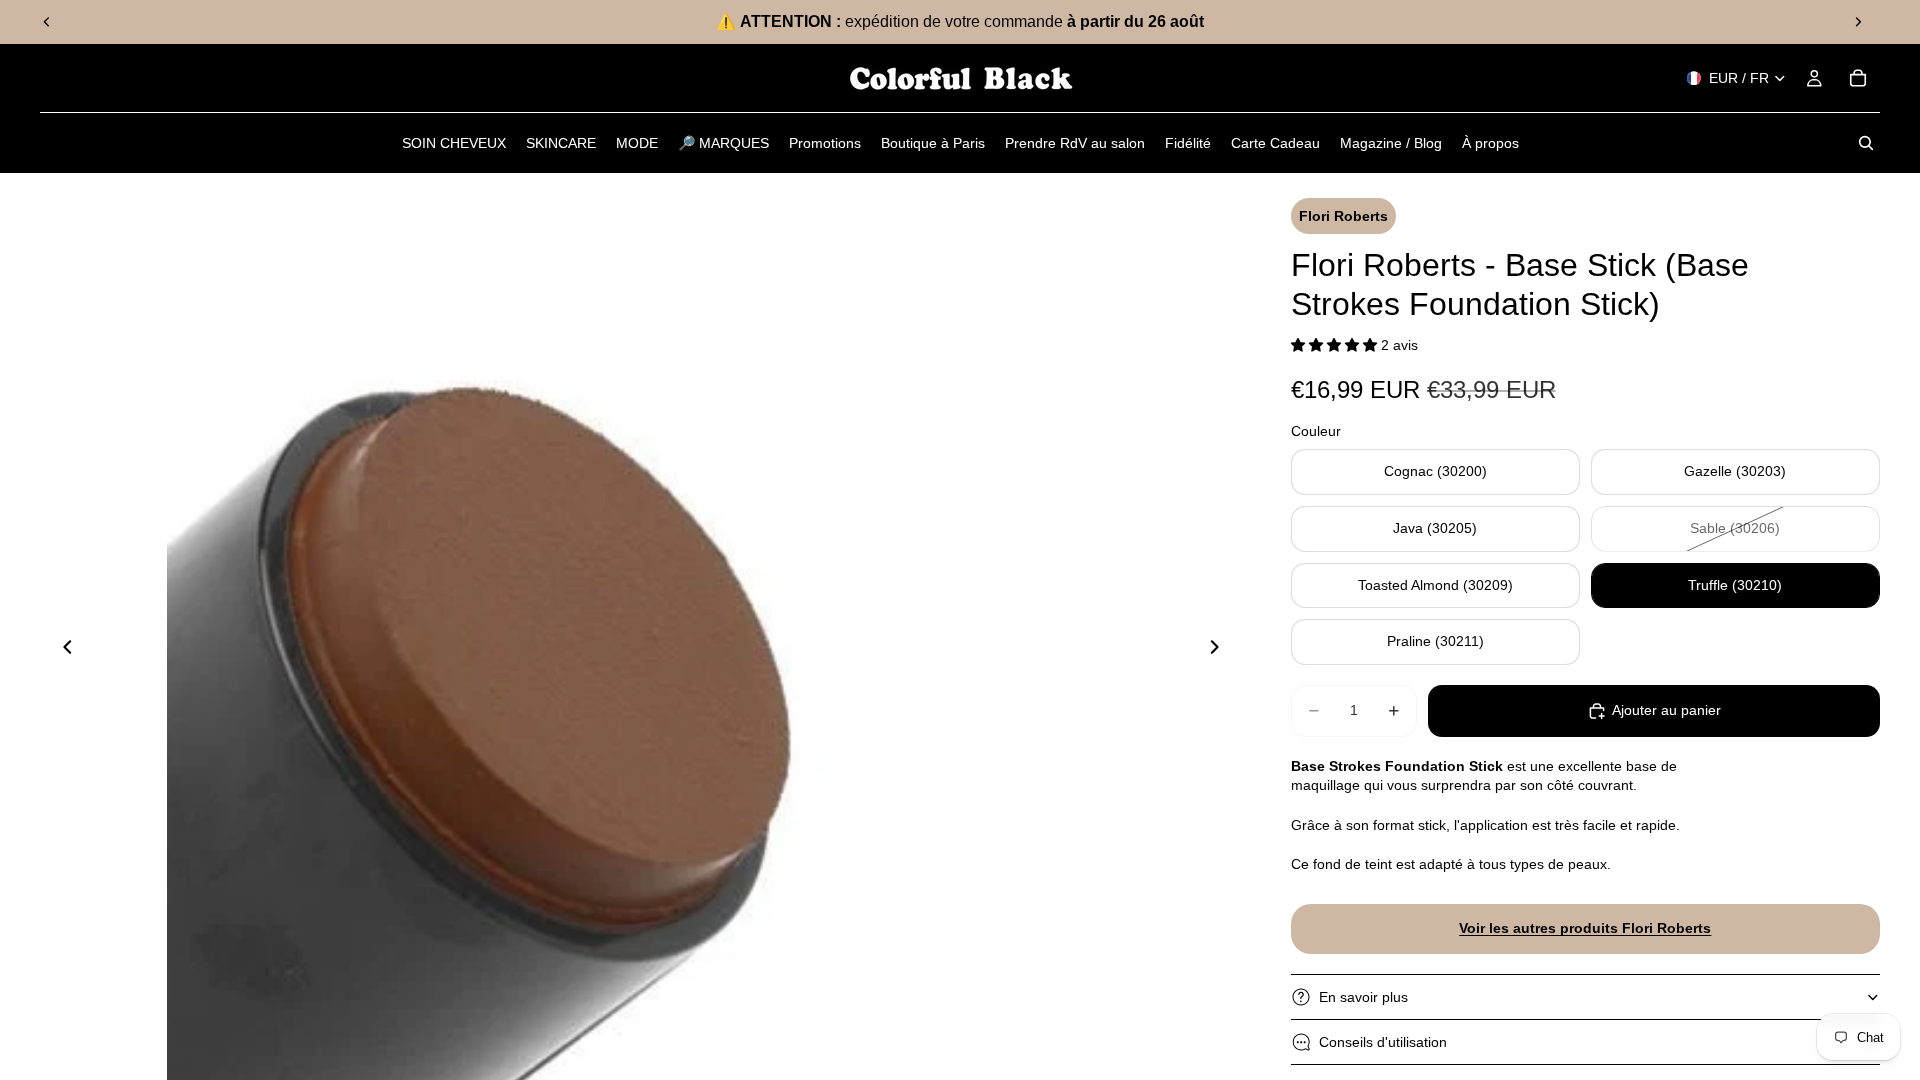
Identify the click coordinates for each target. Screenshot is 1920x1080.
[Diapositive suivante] (1858, 22)
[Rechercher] (1866, 143)
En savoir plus (1363, 997)
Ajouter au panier (1666, 710)
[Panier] (1858, 78)
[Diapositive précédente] (47, 22)
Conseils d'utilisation (1383, 1042)
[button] (1336, 345)
